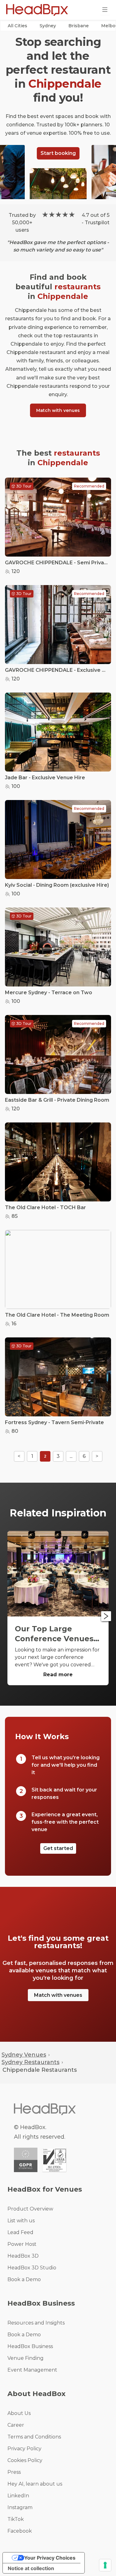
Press (14, 2472)
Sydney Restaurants (30, 2062)
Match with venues (58, 410)
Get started (58, 1848)
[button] (17, 26)
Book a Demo (24, 2279)
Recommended (89, 486)
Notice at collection (31, 2568)
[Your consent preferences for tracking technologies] (105, 2565)
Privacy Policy (24, 2449)
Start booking (58, 153)
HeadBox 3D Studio (32, 2268)
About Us (19, 2413)
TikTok (16, 2519)
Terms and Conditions (34, 2437)
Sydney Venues (24, 2055)
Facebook (20, 2531)
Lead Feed (20, 2232)
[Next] (106, 1616)
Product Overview (30, 2209)
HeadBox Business (30, 2346)
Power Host (22, 2244)
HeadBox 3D (23, 2256)
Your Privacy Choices (50, 2558)
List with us (21, 2221)
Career (16, 2425)
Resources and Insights (36, 2323)
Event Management (32, 2370)
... (71, 1456)
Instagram (20, 2507)
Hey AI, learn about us (35, 2484)
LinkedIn (18, 2496)
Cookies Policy (25, 2460)
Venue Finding (26, 2358)
